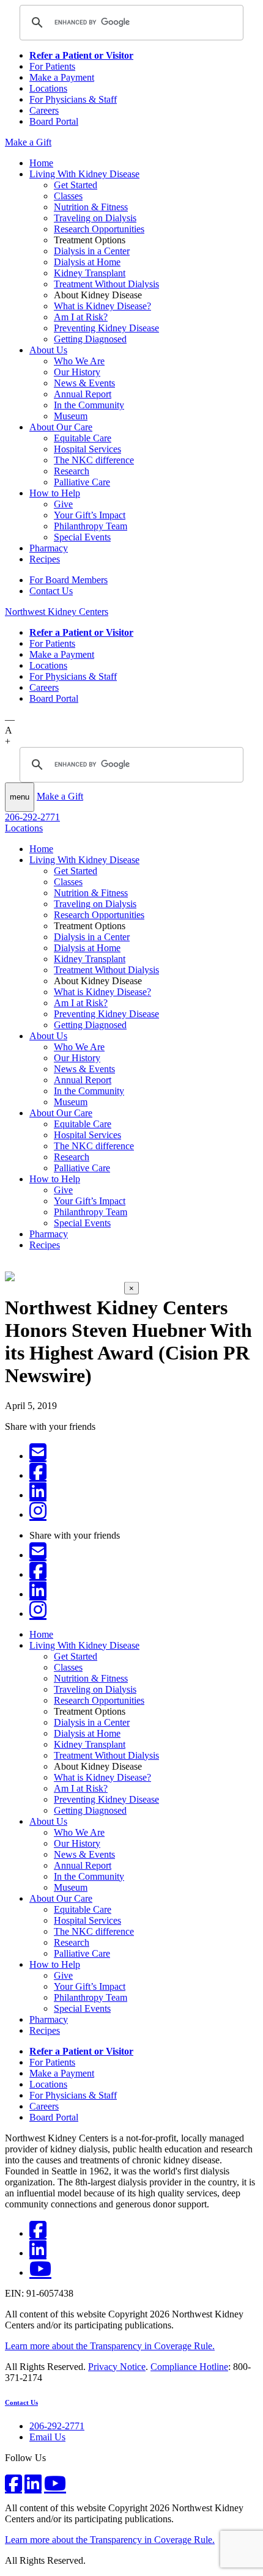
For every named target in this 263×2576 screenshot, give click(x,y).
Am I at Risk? (81, 317)
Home (41, 163)
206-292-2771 (32, 817)
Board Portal (54, 121)
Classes (68, 196)
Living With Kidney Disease (84, 174)
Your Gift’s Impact (90, 515)
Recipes (45, 559)
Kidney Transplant (90, 273)
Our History (77, 372)
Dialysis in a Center (92, 251)
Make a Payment (62, 77)
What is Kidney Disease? (102, 306)
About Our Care (61, 427)
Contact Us (51, 591)
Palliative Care (82, 482)
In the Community (89, 405)
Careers (44, 110)
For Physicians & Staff (73, 99)
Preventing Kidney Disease (106, 328)
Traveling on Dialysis (95, 218)
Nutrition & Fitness (91, 207)
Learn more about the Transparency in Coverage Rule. (110, 2346)
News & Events (84, 383)
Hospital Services (87, 449)
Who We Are (79, 361)
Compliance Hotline (189, 2367)
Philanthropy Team (91, 526)
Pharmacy (49, 548)
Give (63, 504)
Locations (48, 88)
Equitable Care (83, 438)
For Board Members (69, 580)
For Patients (52, 66)
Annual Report (83, 394)
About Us (48, 350)
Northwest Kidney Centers (57, 612)
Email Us (47, 2437)
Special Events (82, 537)
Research (72, 471)
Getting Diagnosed (90, 339)
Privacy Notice (117, 2367)
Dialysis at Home (87, 262)
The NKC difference (94, 460)
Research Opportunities (99, 229)
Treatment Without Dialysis (106, 284)
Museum (71, 416)
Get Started (76, 185)
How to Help (55, 493)
